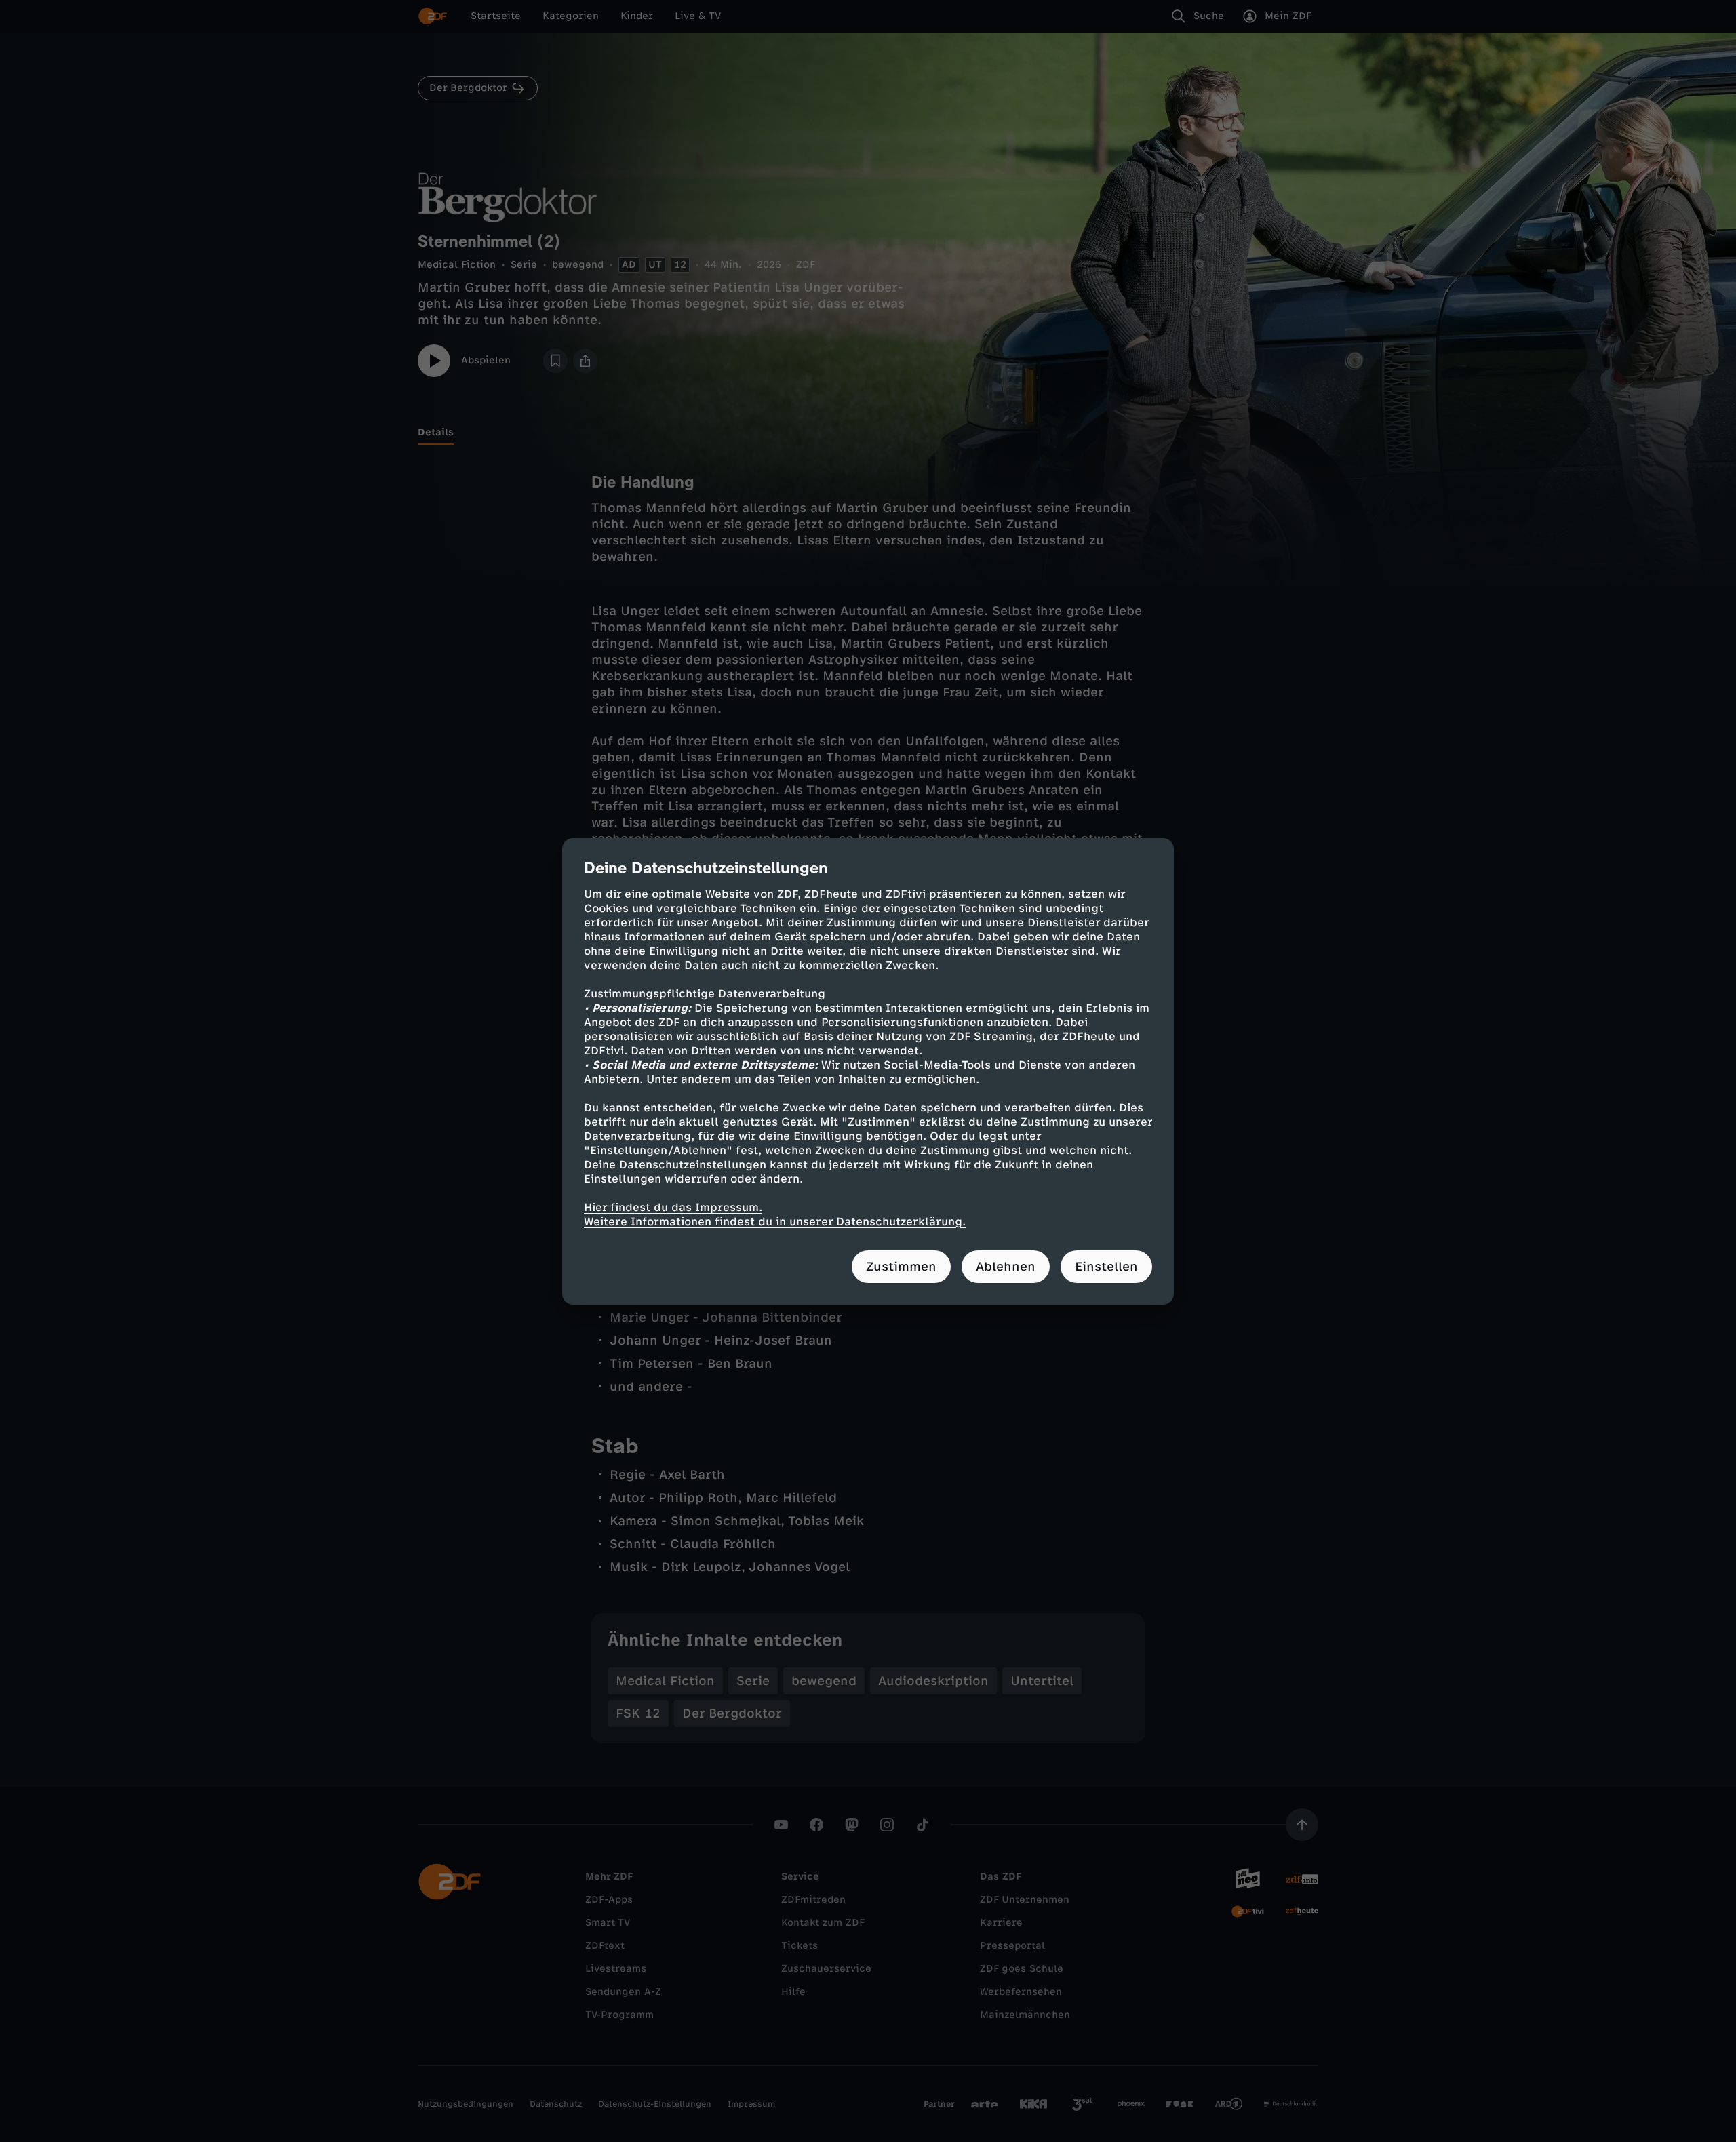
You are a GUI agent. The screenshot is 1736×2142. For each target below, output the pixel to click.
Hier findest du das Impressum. (673, 1207)
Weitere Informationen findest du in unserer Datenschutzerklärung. (775, 1222)
